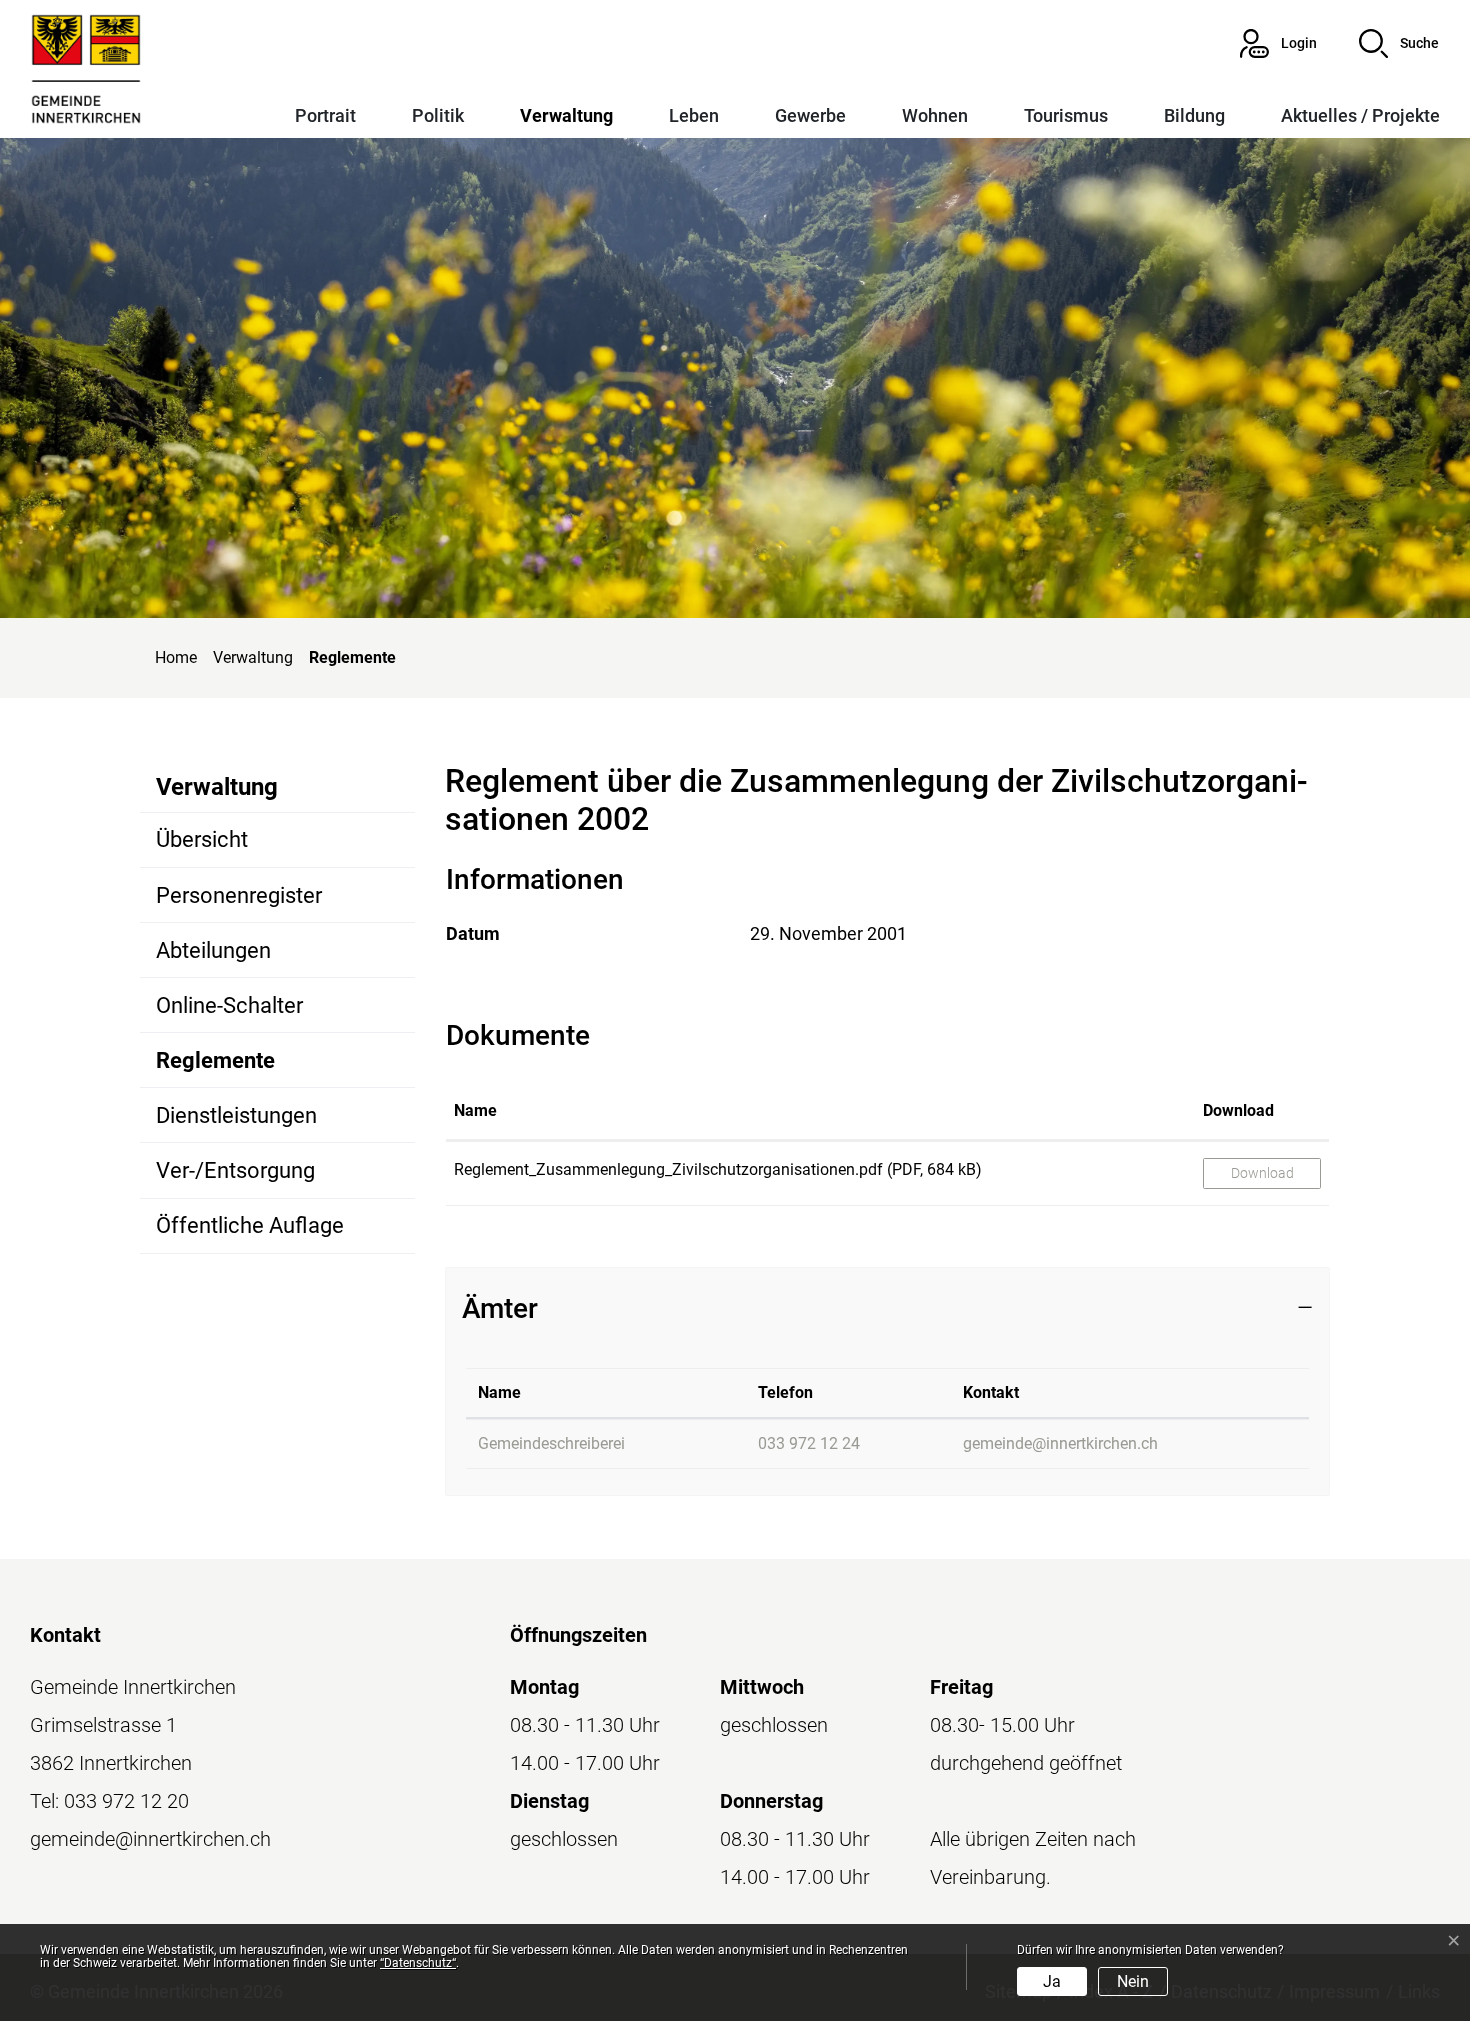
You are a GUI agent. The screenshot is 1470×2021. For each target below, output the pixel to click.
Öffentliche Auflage (250, 1225)
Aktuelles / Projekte (1360, 115)
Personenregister (239, 895)
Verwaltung (566, 115)
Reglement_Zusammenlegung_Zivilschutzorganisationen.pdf (668, 1169)
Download (1238, 1110)
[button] (1399, 43)
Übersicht (202, 839)
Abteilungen (213, 950)
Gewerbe (810, 115)
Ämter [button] (500, 1308)
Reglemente (228, 1067)
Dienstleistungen (236, 1115)
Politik (438, 115)
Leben (694, 115)
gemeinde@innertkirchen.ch (1060, 1443)
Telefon (785, 1392)
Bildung (1194, 115)
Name (475, 1110)
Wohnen (935, 115)
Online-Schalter (229, 1005)
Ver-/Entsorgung (235, 1170)
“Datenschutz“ (418, 1963)
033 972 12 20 (126, 1801)
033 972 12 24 (809, 1443)
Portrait (325, 115)
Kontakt (991, 1392)
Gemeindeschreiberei (551, 1443)
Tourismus (1066, 115)
